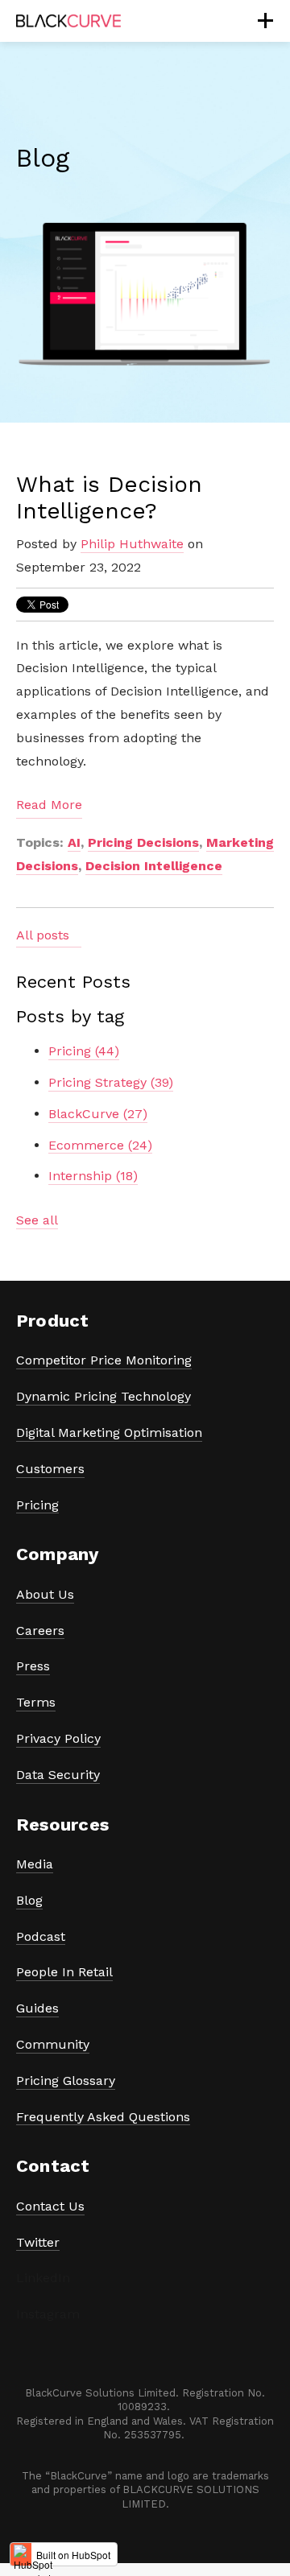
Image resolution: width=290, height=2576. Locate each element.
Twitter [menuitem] (38, 2242)
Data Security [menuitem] (58, 1775)
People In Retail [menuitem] (64, 1972)
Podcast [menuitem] (41, 1936)
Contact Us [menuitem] (50, 2206)
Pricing (84, 1051)
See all (37, 1220)
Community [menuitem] (53, 2044)
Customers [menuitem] (50, 1469)
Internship (93, 1176)
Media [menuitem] (35, 1864)
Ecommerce (100, 1145)
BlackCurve (98, 1114)
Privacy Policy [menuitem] (58, 1738)
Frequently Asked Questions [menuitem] (103, 2117)
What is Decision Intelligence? (109, 498)
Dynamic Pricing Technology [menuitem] (104, 1396)
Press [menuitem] (33, 1666)
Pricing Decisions (143, 842)
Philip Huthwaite (132, 544)
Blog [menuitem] (29, 1900)
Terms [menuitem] (36, 1702)
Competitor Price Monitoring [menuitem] (104, 1360)
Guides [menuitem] (37, 2008)
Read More (49, 805)
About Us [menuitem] (45, 1594)
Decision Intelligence (154, 866)
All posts (43, 935)
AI (74, 842)
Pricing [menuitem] (37, 1505)
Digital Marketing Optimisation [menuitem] (109, 1432)
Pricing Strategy (111, 1082)
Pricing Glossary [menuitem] (66, 2081)
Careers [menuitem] (40, 1631)
